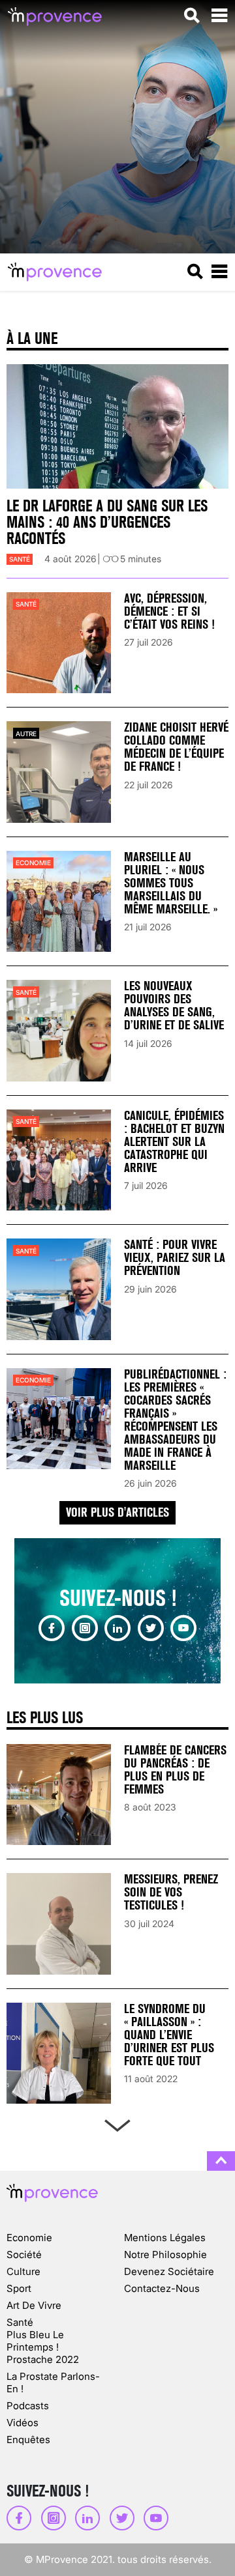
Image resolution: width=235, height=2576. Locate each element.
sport (19, 2288)
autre (26, 734)
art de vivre (34, 2305)
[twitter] (151, 1628)
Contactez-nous (162, 2288)
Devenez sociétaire (169, 2271)
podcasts (28, 2406)
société (24, 2254)
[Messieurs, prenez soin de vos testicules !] (59, 1924)
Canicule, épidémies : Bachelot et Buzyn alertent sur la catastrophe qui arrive (174, 1142)
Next (117, 2123)
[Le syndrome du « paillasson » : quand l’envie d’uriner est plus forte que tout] (59, 2053)
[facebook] (52, 1628)
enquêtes (28, 2440)
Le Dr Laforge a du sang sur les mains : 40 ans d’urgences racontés (107, 522)
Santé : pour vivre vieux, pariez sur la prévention (175, 1258)
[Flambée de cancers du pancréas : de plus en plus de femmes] (59, 1795)
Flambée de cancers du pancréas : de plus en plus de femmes (175, 1770)
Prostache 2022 (43, 2359)
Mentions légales (165, 2238)
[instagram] (85, 1628)
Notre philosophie (165, 2254)
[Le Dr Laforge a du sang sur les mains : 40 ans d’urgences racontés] (117, 427)
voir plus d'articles (117, 1512)
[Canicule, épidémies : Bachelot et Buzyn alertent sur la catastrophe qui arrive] (59, 1160)
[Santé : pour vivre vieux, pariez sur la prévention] (59, 1289)
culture (23, 2271)
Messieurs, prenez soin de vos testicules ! (171, 1892)
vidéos (23, 2423)
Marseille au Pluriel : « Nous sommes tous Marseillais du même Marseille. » (171, 883)
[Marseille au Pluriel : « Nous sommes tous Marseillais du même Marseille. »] (59, 901)
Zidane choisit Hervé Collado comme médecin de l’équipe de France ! (176, 747)
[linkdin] (117, 1628)
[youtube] (183, 1628)
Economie (33, 863)
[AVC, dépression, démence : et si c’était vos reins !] (59, 643)
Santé (20, 559)
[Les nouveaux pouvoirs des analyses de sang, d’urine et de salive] (59, 1030)
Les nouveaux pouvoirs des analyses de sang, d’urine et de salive (174, 1006)
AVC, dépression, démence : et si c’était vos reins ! (169, 611)
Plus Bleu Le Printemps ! (35, 2341)
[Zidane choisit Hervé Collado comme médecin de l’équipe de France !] (59, 772)
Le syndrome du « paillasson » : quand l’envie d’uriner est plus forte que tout (169, 2035)
